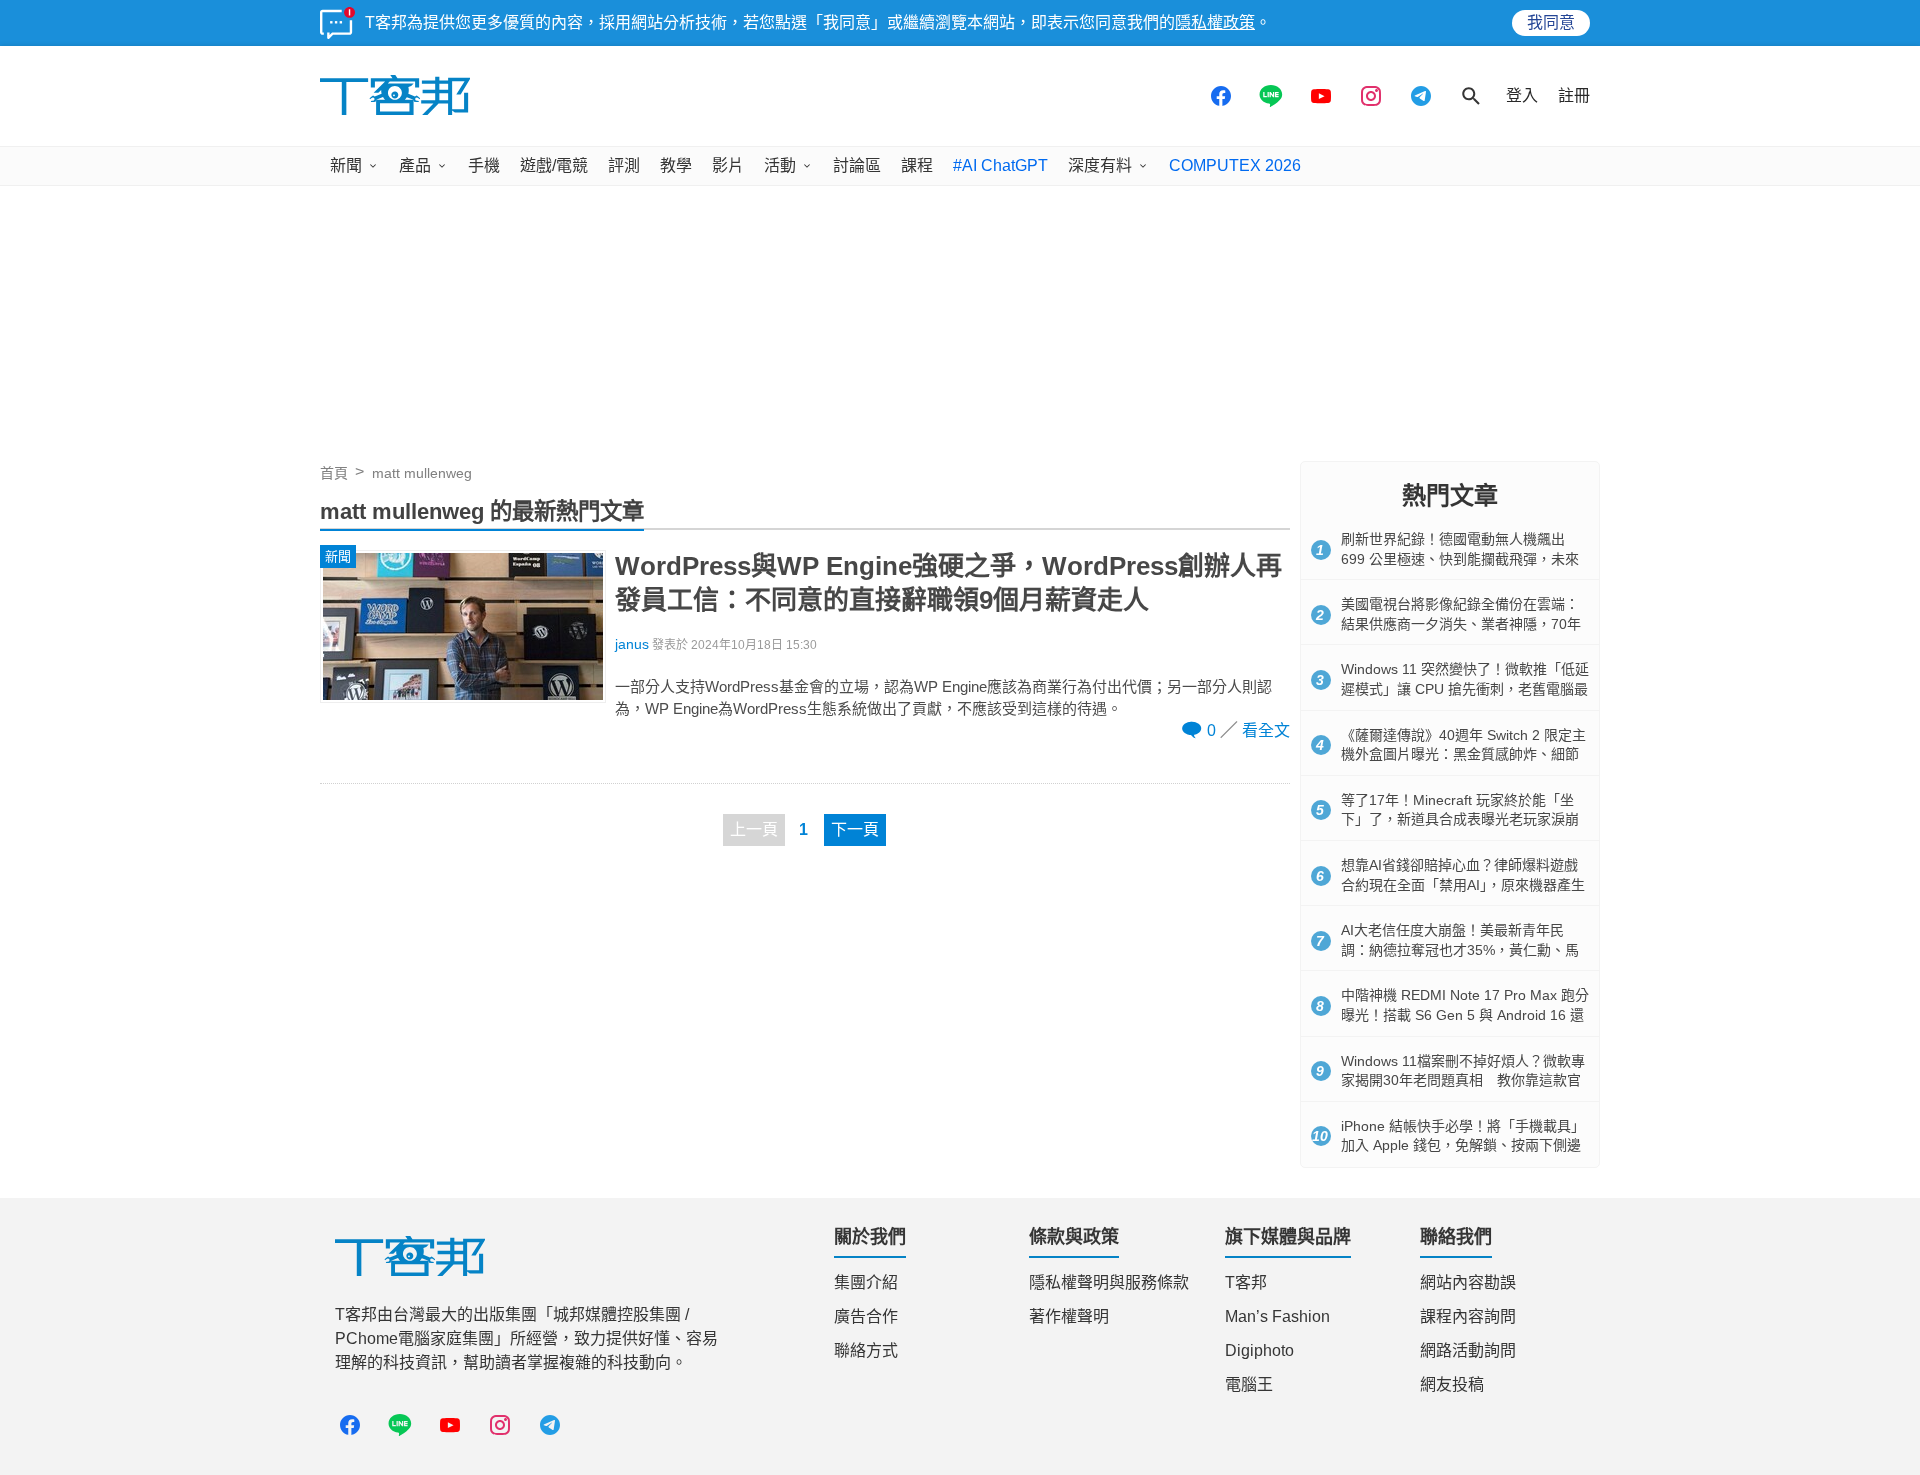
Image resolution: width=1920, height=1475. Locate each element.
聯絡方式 (866, 1350)
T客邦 (1246, 1282)
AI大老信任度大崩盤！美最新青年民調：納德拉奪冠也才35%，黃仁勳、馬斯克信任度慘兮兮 (1460, 949)
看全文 (1266, 730)
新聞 (346, 165)
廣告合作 (866, 1316)
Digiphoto (1259, 1350)
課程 (917, 165)
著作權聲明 (1069, 1316)
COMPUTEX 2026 (1235, 165)
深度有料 (1100, 165)
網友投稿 (1452, 1384)
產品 (415, 165)
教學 (676, 165)
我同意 (1551, 22)
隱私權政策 (1215, 22)
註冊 (1574, 95)
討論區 (857, 165)
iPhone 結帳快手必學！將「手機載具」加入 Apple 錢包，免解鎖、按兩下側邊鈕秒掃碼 (1463, 1145)
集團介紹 (866, 1282)
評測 (624, 165)
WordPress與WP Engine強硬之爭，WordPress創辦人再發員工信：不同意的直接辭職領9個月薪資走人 (948, 583)
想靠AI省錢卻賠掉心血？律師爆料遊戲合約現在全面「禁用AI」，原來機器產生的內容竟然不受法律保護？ (1463, 884)
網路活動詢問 (1468, 1350)
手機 (484, 165)
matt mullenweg (422, 473)
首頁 (334, 473)
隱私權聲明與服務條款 (1109, 1282)
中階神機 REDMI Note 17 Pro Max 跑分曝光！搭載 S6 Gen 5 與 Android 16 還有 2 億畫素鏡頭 (1465, 1014)
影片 (728, 165)
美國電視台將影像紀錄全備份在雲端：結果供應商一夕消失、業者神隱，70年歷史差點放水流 (1461, 623)
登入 (1522, 95)
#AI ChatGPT (1000, 165)
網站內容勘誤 (1468, 1282)
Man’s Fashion (1277, 1316)
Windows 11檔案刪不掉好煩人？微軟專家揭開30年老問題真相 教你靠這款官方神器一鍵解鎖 (1463, 1080)
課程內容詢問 (1468, 1316)
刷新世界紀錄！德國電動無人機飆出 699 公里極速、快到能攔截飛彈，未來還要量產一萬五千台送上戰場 (1460, 558)
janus (632, 644)
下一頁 (855, 829)
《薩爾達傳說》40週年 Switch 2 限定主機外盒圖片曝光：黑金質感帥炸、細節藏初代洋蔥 (1463, 754)
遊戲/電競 (554, 165)
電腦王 (1249, 1384)
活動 (780, 165)
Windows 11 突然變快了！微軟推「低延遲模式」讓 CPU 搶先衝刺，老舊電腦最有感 (1465, 688)
